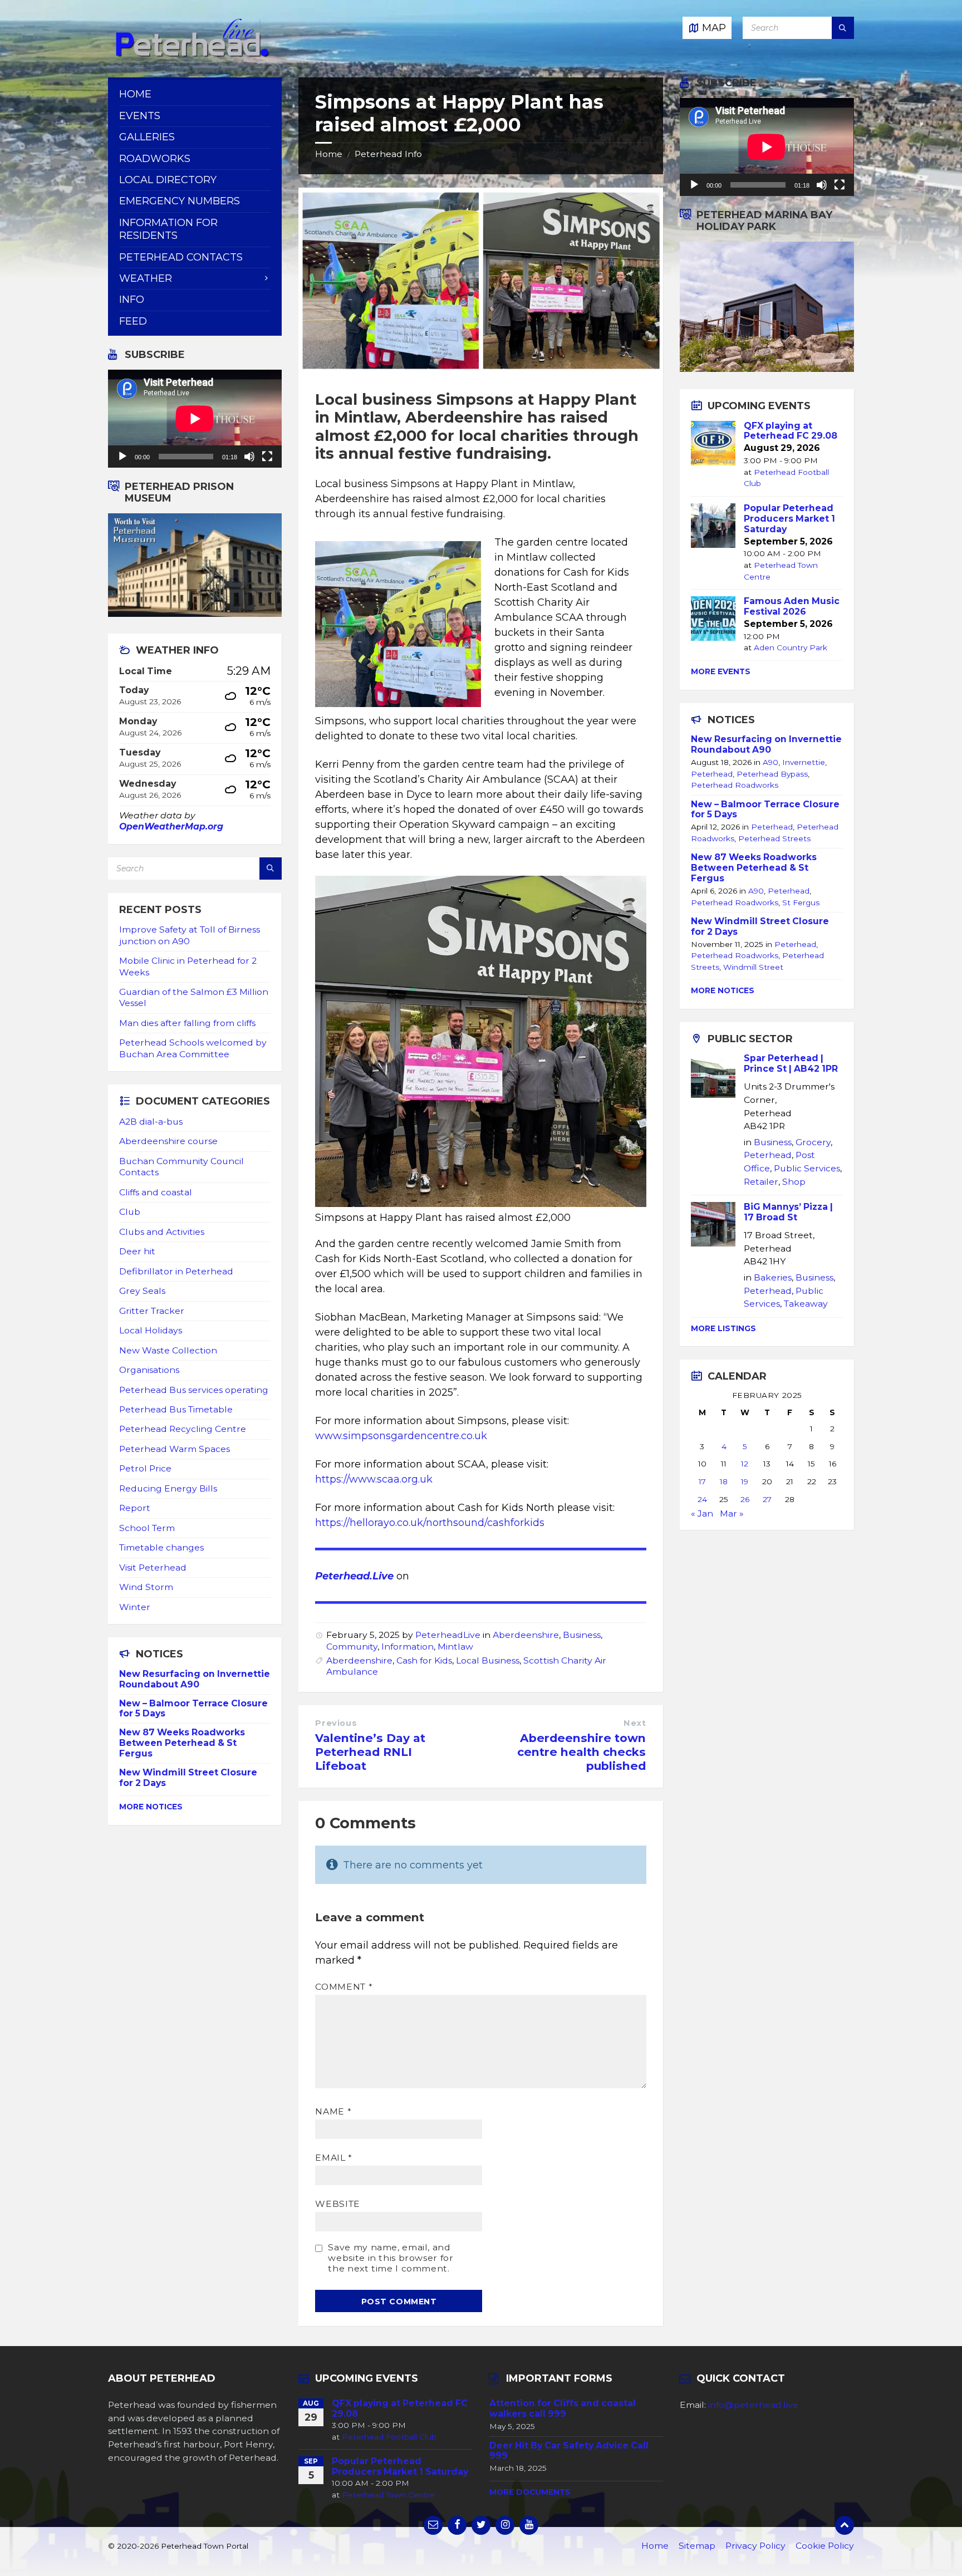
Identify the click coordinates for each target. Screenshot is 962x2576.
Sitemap (697, 2546)
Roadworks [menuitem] (155, 159)
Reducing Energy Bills (168, 1488)
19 (745, 1481)
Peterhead (712, 774)
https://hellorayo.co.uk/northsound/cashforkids (430, 1523)
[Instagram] (505, 2525)
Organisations (149, 1370)
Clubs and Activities (162, 1232)
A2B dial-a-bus (151, 1122)
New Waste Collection (168, 1350)
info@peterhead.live (753, 2405)
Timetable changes (161, 1547)
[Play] (122, 457)
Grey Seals (142, 1291)
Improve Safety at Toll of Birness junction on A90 (190, 935)
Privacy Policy (755, 2546)
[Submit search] (843, 28)
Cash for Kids (424, 1660)
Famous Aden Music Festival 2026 (792, 606)
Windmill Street (753, 967)
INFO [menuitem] (132, 300)
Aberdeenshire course (168, 1141)
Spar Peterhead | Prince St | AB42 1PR (791, 1063)
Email (333, 2158)
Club (130, 1212)
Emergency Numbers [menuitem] (180, 201)
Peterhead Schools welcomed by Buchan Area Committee (193, 1048)
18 (724, 1481)
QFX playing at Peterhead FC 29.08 (791, 431)
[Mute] (249, 457)
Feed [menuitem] (133, 321)
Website (337, 2204)
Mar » (732, 1513)
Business (582, 1635)
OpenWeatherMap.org (171, 826)
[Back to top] (845, 2525)
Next (635, 1723)
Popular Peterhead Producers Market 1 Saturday (789, 519)
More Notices (151, 1807)
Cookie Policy (825, 2546)
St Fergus (801, 902)
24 (702, 1499)
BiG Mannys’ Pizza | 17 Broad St (788, 1212)
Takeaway (806, 1304)
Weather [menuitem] (146, 278)
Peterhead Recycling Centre (183, 1429)
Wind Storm (146, 1587)
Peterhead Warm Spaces (175, 1449)
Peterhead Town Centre (388, 2495)
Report (135, 1508)
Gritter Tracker (152, 1311)
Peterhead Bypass (772, 774)
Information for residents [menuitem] (168, 229)
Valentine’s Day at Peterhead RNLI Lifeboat (370, 1752)
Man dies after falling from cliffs (187, 1023)
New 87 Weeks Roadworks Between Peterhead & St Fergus (182, 1743)
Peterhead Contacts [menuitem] (181, 257)
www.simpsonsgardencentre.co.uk (401, 1436)
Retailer (761, 1182)
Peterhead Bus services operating (194, 1390)
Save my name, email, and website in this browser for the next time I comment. (391, 2258)
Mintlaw (455, 1647)
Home (329, 154)
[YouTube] (529, 2525)
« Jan (702, 1513)
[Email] (433, 2525)
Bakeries (773, 1277)
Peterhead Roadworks (735, 785)
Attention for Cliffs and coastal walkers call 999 (563, 2408)
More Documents (530, 2492)
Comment (344, 1987)
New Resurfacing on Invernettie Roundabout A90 (195, 1679)
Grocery (813, 1142)
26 (745, 1499)
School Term (147, 1528)
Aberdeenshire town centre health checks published (581, 1752)
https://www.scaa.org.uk (374, 1479)
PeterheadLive (448, 1635)
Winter (135, 1607)
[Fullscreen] (267, 457)
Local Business (488, 1660)
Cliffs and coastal (156, 1192)
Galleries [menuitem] (147, 137)
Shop (794, 1182)
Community (352, 1647)
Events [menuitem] (140, 116)
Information (408, 1647)
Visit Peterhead (153, 1567)
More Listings (723, 1328)
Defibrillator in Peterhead (176, 1271)
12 (745, 1464)
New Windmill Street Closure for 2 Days (188, 1778)
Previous (336, 1723)
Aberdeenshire (526, 1635)
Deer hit (137, 1251)
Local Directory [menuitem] (168, 180)
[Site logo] (192, 55)
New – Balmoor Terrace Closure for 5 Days (193, 1709)
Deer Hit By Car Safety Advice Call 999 (569, 2451)
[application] (195, 419)
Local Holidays (151, 1330)
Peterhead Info (388, 154)
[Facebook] (457, 2525)
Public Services (807, 1168)
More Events (721, 671)
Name (333, 2111)
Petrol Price (145, 1468)
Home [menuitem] (135, 94)
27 (767, 1499)
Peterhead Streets (774, 838)
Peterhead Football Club (389, 2437)
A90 (770, 762)
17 (702, 1481)
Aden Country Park (791, 647)
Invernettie (804, 762)
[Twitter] (481, 2525)
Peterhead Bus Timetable (176, 1409)
